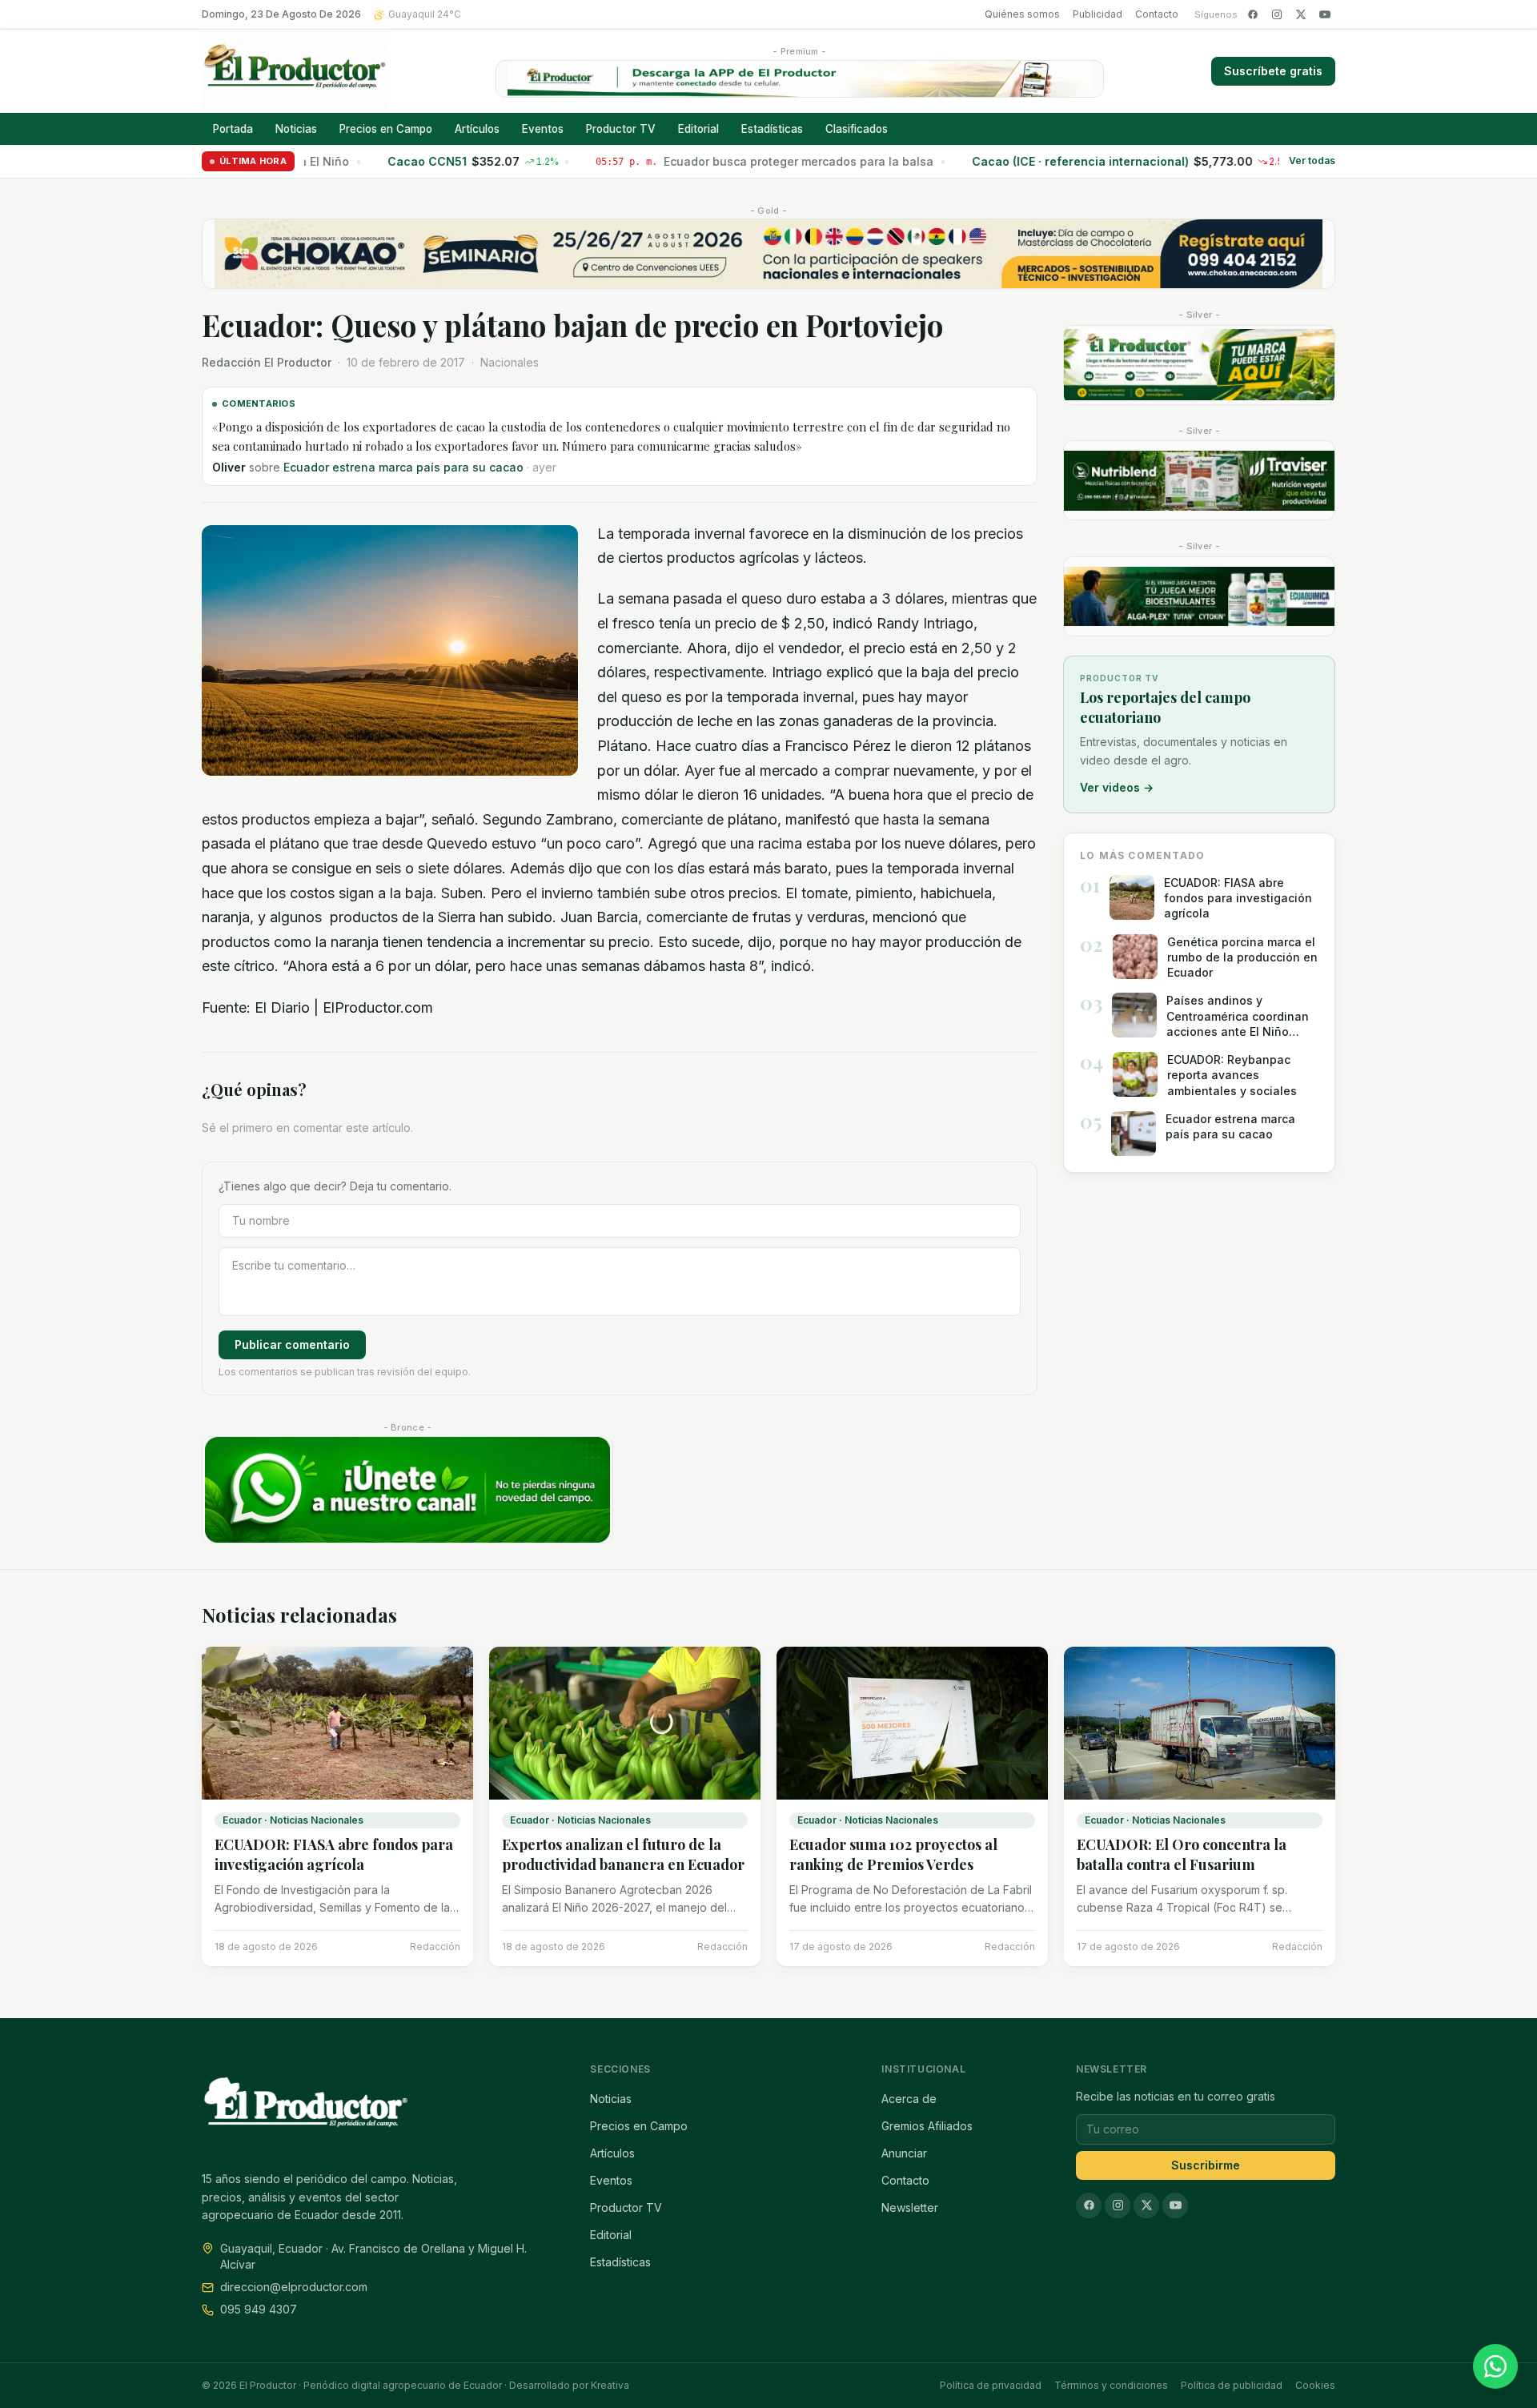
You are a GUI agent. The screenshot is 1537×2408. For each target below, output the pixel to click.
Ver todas (1312, 161)
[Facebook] (1253, 14)
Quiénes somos (1022, 14)
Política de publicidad (1232, 2385)
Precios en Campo (386, 129)
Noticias (296, 129)
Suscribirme (1206, 2165)
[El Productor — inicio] (295, 71)
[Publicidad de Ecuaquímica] (1199, 596)
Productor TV (621, 129)
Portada (233, 129)
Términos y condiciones (1111, 2385)
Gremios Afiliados (927, 2126)
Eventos (543, 129)
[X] (1301, 14)
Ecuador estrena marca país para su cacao (403, 467)
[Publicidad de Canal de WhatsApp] (407, 1490)
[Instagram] (1277, 14)
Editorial (698, 129)
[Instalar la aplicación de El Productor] (800, 79)
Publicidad (1098, 14)
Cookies (1315, 2385)
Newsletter (910, 2207)
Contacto (1157, 14)
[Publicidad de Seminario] (768, 254)
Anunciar (904, 2153)
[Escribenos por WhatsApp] (1495, 2366)
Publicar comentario (292, 1344)
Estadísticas (772, 129)
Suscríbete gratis (1273, 71)
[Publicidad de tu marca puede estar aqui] (1199, 365)
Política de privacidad (991, 2385)
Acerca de (909, 2099)
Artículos (477, 129)
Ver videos (1117, 787)
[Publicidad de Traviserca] (1199, 480)
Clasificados (857, 129)
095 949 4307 (259, 2309)
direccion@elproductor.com (294, 2287)
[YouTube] (1325, 14)
